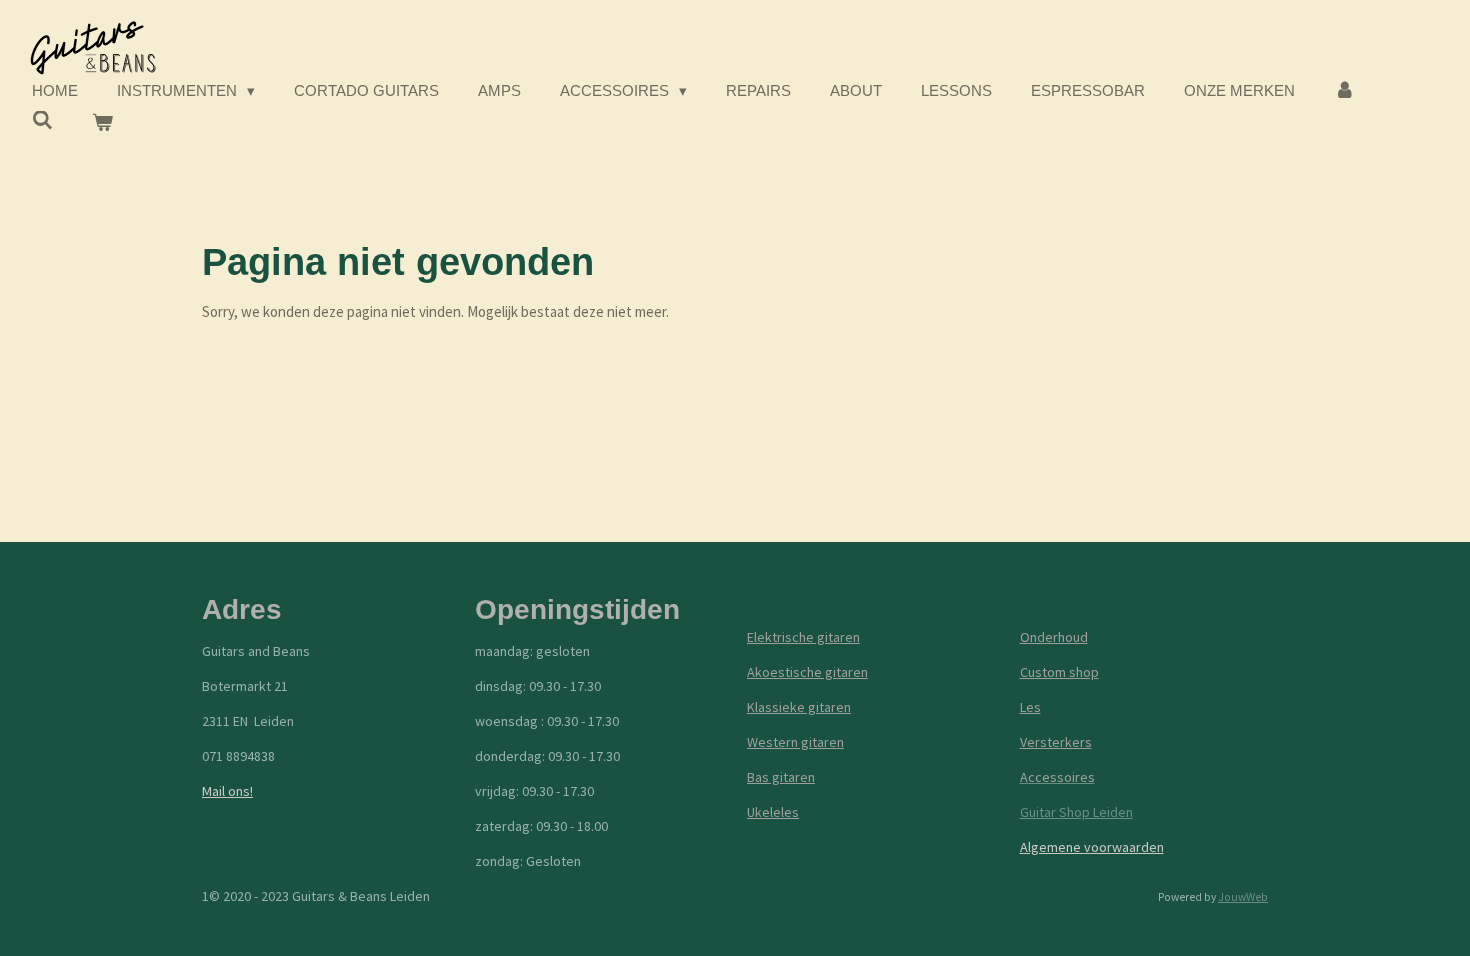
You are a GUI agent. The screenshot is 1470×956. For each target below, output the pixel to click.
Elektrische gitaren (803, 637)
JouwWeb (1243, 897)
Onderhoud (1054, 637)
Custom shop (1059, 672)
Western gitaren (795, 742)
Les (1030, 707)
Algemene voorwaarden (1092, 847)
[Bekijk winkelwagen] (102, 123)
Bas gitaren (781, 777)
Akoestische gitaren (807, 672)
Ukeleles (773, 812)
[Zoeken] (42, 120)
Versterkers (1056, 742)
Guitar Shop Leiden (1076, 812)
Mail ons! (227, 791)
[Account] (1344, 91)
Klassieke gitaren (799, 707)
